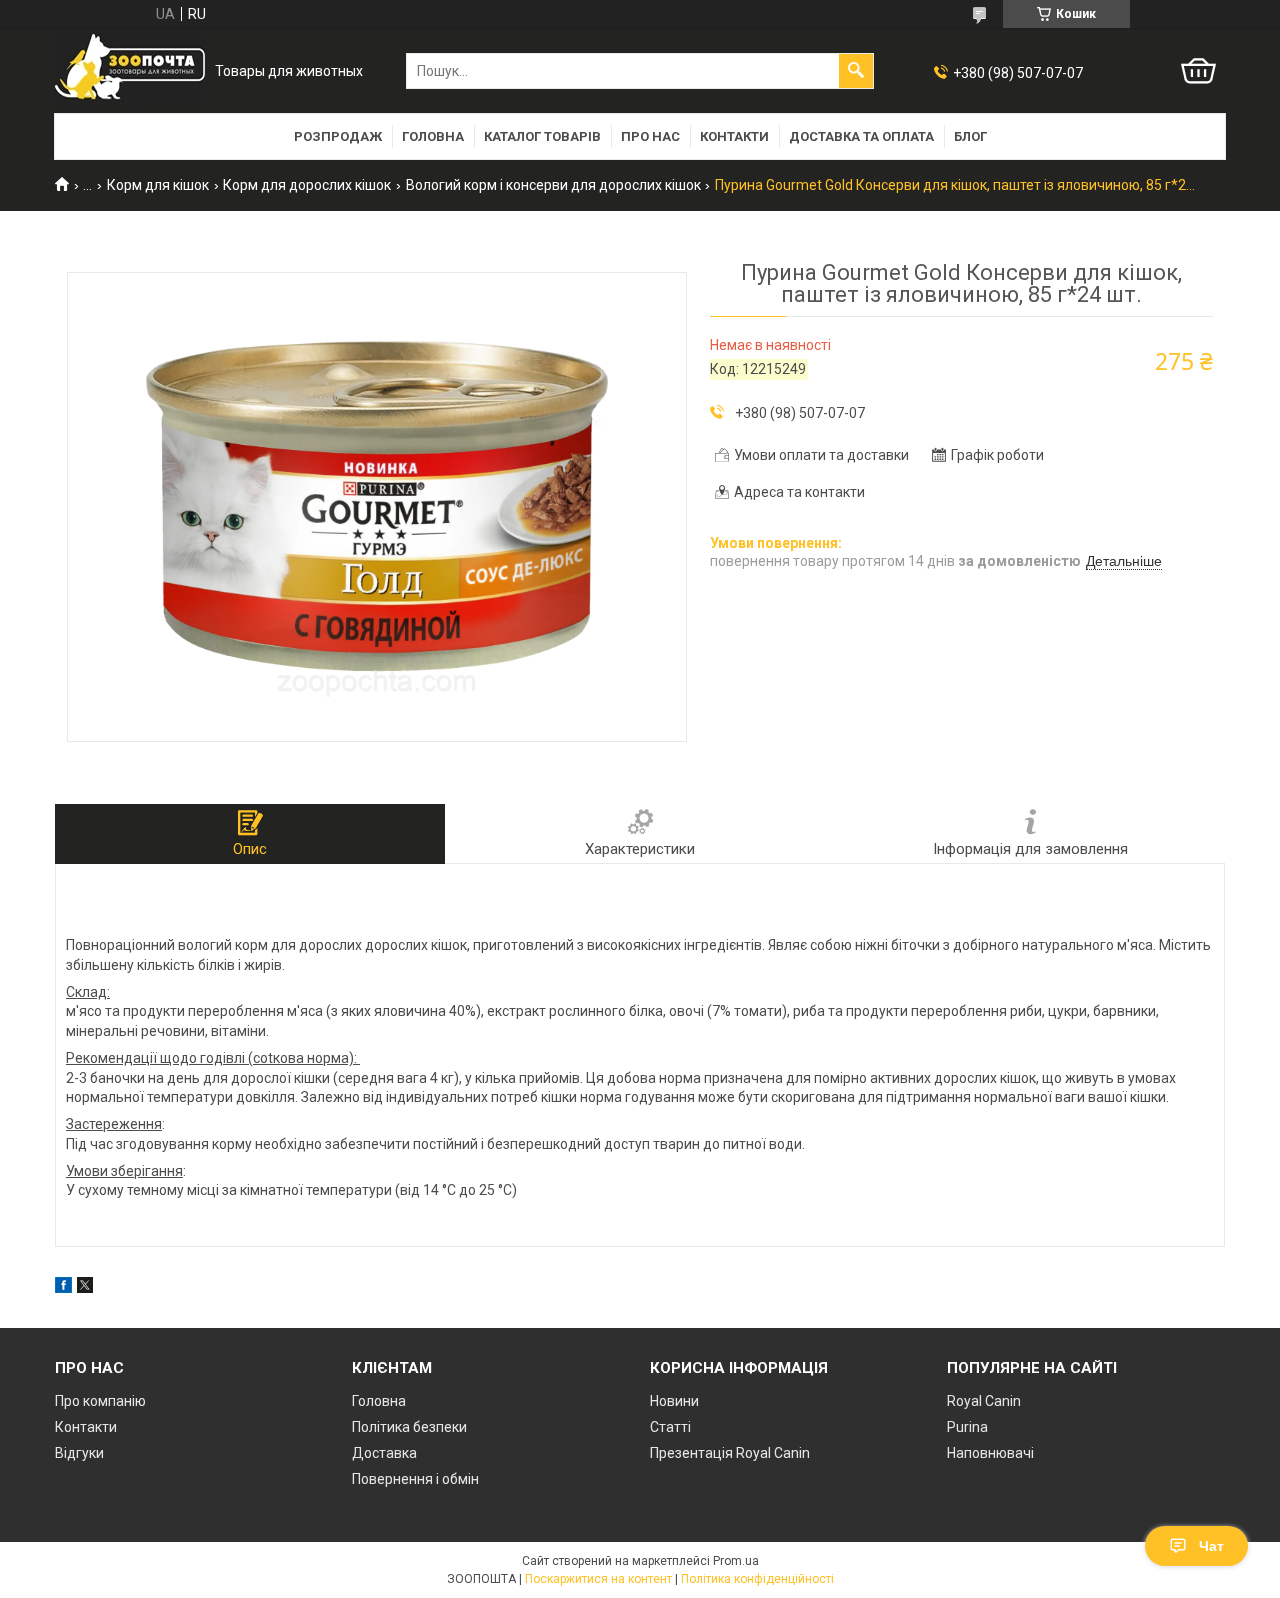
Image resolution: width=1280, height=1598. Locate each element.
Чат (1211, 1546)
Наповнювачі (990, 1453)
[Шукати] (856, 71)
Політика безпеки (409, 1427)
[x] (85, 1288)
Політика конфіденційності (757, 1579)
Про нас (650, 136)
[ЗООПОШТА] (130, 71)
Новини (674, 1401)
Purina (967, 1427)
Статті (670, 1427)
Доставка (384, 1453)
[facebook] (63, 1288)
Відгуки (79, 1453)
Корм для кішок (158, 185)
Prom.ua (736, 1561)
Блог (970, 136)
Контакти (734, 136)
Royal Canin (984, 1401)
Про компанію (100, 1401)
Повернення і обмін (415, 1479)
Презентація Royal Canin (730, 1453)
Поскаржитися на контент (598, 1579)
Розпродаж (338, 136)
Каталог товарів (542, 136)
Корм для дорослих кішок (307, 185)
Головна (433, 136)
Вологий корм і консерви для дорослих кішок (553, 185)
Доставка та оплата (861, 136)
